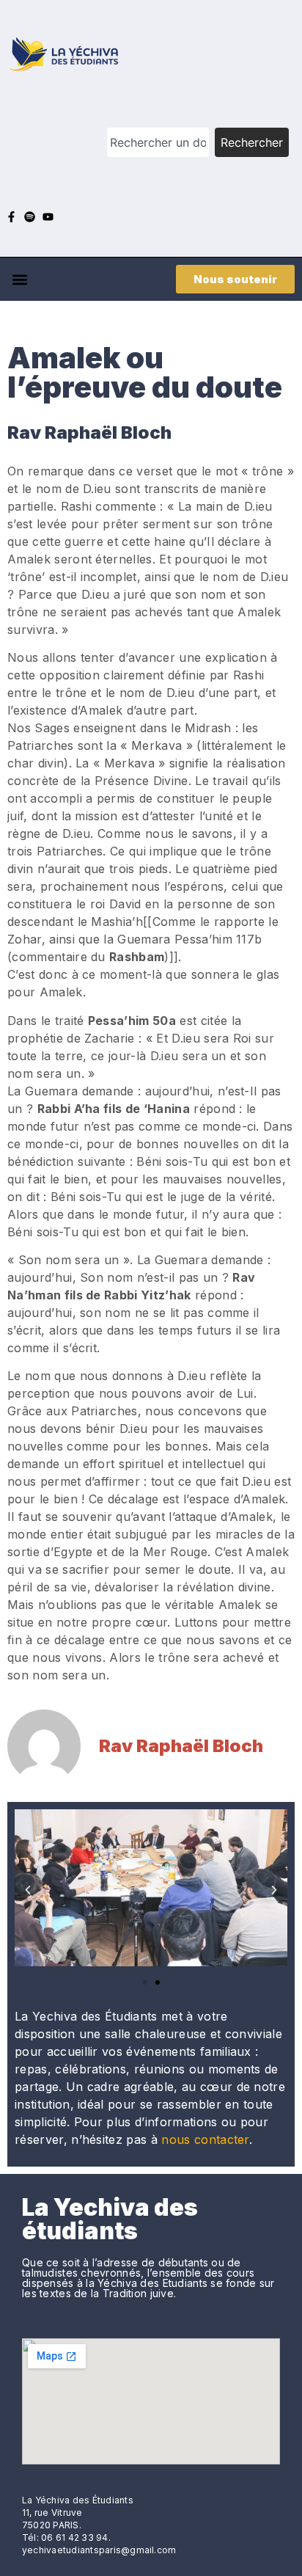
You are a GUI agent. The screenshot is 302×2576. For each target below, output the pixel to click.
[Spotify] (30, 217)
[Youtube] (48, 217)
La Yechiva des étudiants (110, 2219)
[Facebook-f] (11, 217)
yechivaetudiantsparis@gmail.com (99, 2550)
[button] (19, 279)
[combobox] (158, 142)
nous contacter (205, 2139)
